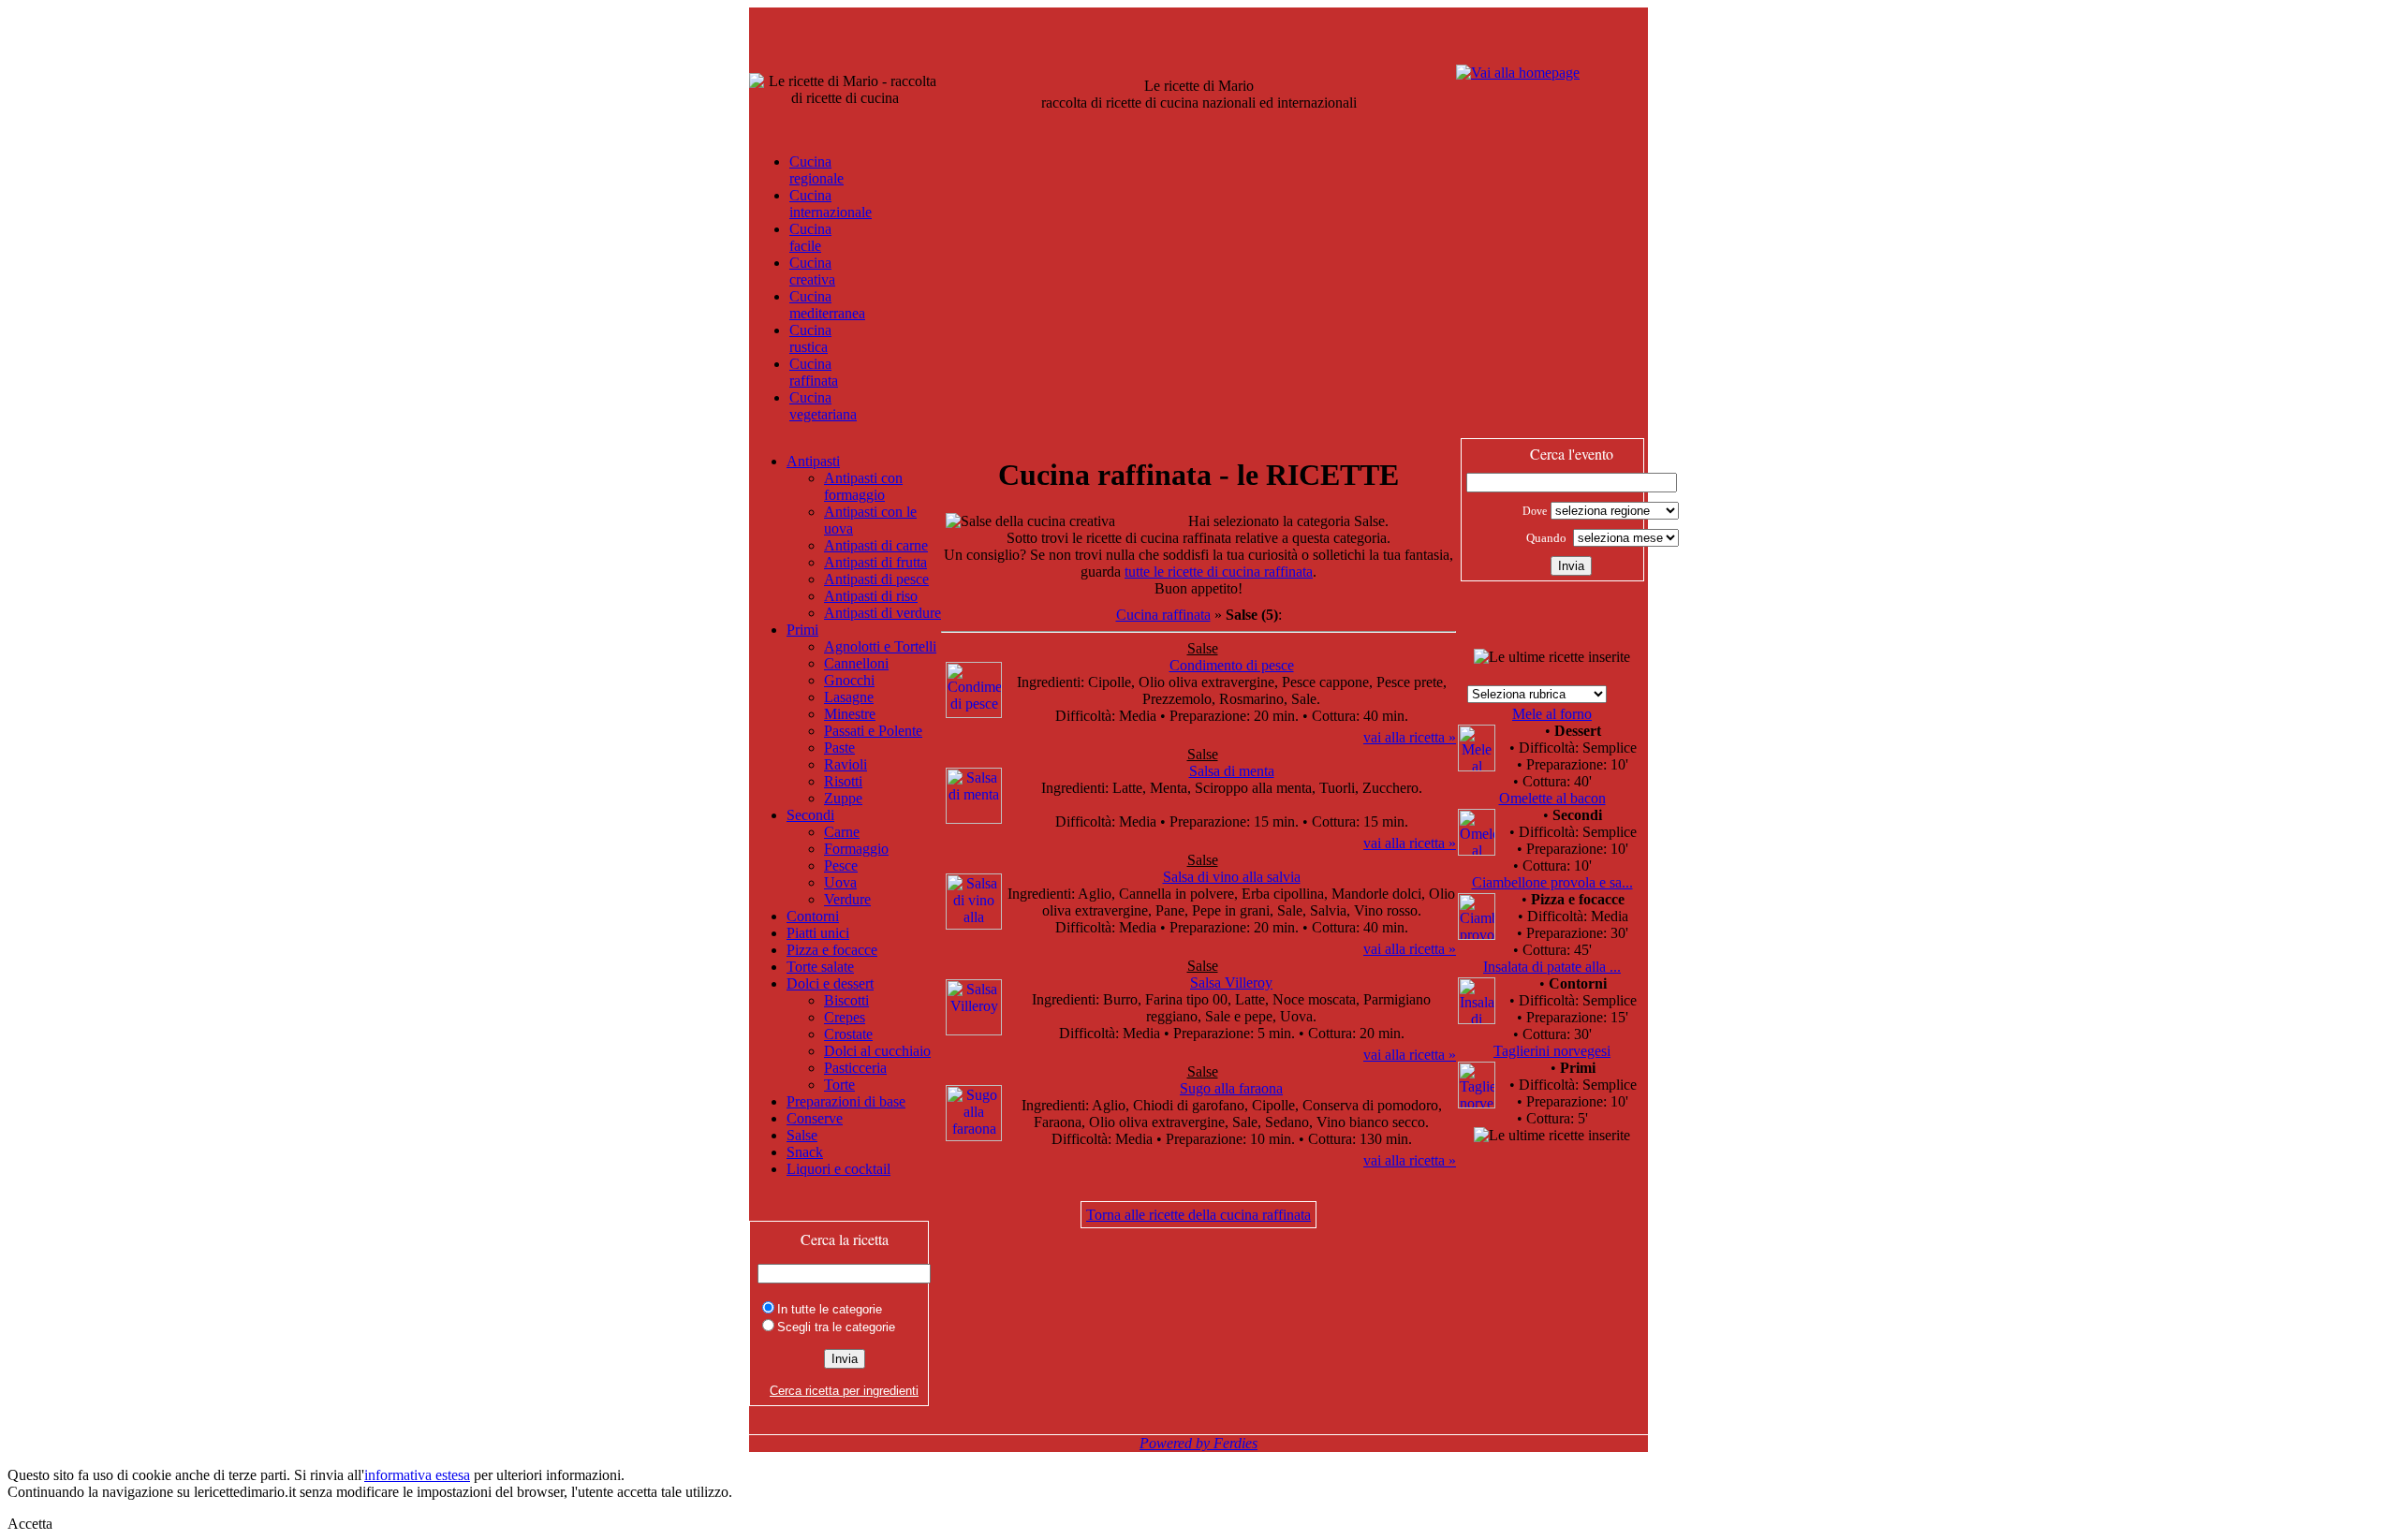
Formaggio (856, 849)
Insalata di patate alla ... (1552, 967)
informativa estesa (417, 1475)
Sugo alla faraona (1231, 1088)
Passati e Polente (873, 731)
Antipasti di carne (876, 545)
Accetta (30, 1524)
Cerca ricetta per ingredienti (844, 1391)
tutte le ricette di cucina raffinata (1219, 572)
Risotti (843, 781)
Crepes (845, 1017)
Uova (840, 882)
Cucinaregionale (816, 170)
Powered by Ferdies (1198, 1443)
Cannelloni (856, 663)
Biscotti (846, 1000)
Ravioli (846, 764)
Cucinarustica (810, 338)
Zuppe (843, 798)
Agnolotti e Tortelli (880, 646)
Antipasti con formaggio (863, 486)
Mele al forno (1552, 714)
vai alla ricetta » (1410, 737)
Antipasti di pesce (876, 579)
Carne (842, 832)
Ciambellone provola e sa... (1552, 882)
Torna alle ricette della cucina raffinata (1198, 1215)
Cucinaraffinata (814, 372)
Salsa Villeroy (1231, 983)
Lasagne (849, 697)
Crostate (848, 1034)
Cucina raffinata (1163, 615)
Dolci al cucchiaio (877, 1051)
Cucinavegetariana (823, 406)
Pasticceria (855, 1068)
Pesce (841, 865)
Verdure (847, 899)
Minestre (850, 714)
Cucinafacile (810, 237)
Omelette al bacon (1552, 798)
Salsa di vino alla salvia (1232, 877)
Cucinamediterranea (827, 305)
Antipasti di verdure (882, 613)
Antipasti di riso (871, 596)
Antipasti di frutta (875, 562)
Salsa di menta (1232, 771)
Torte (839, 1085)
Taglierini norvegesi (1552, 1051)
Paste (839, 748)
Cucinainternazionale (831, 204)
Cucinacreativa (812, 271)
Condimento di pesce (1232, 665)
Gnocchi (849, 680)
